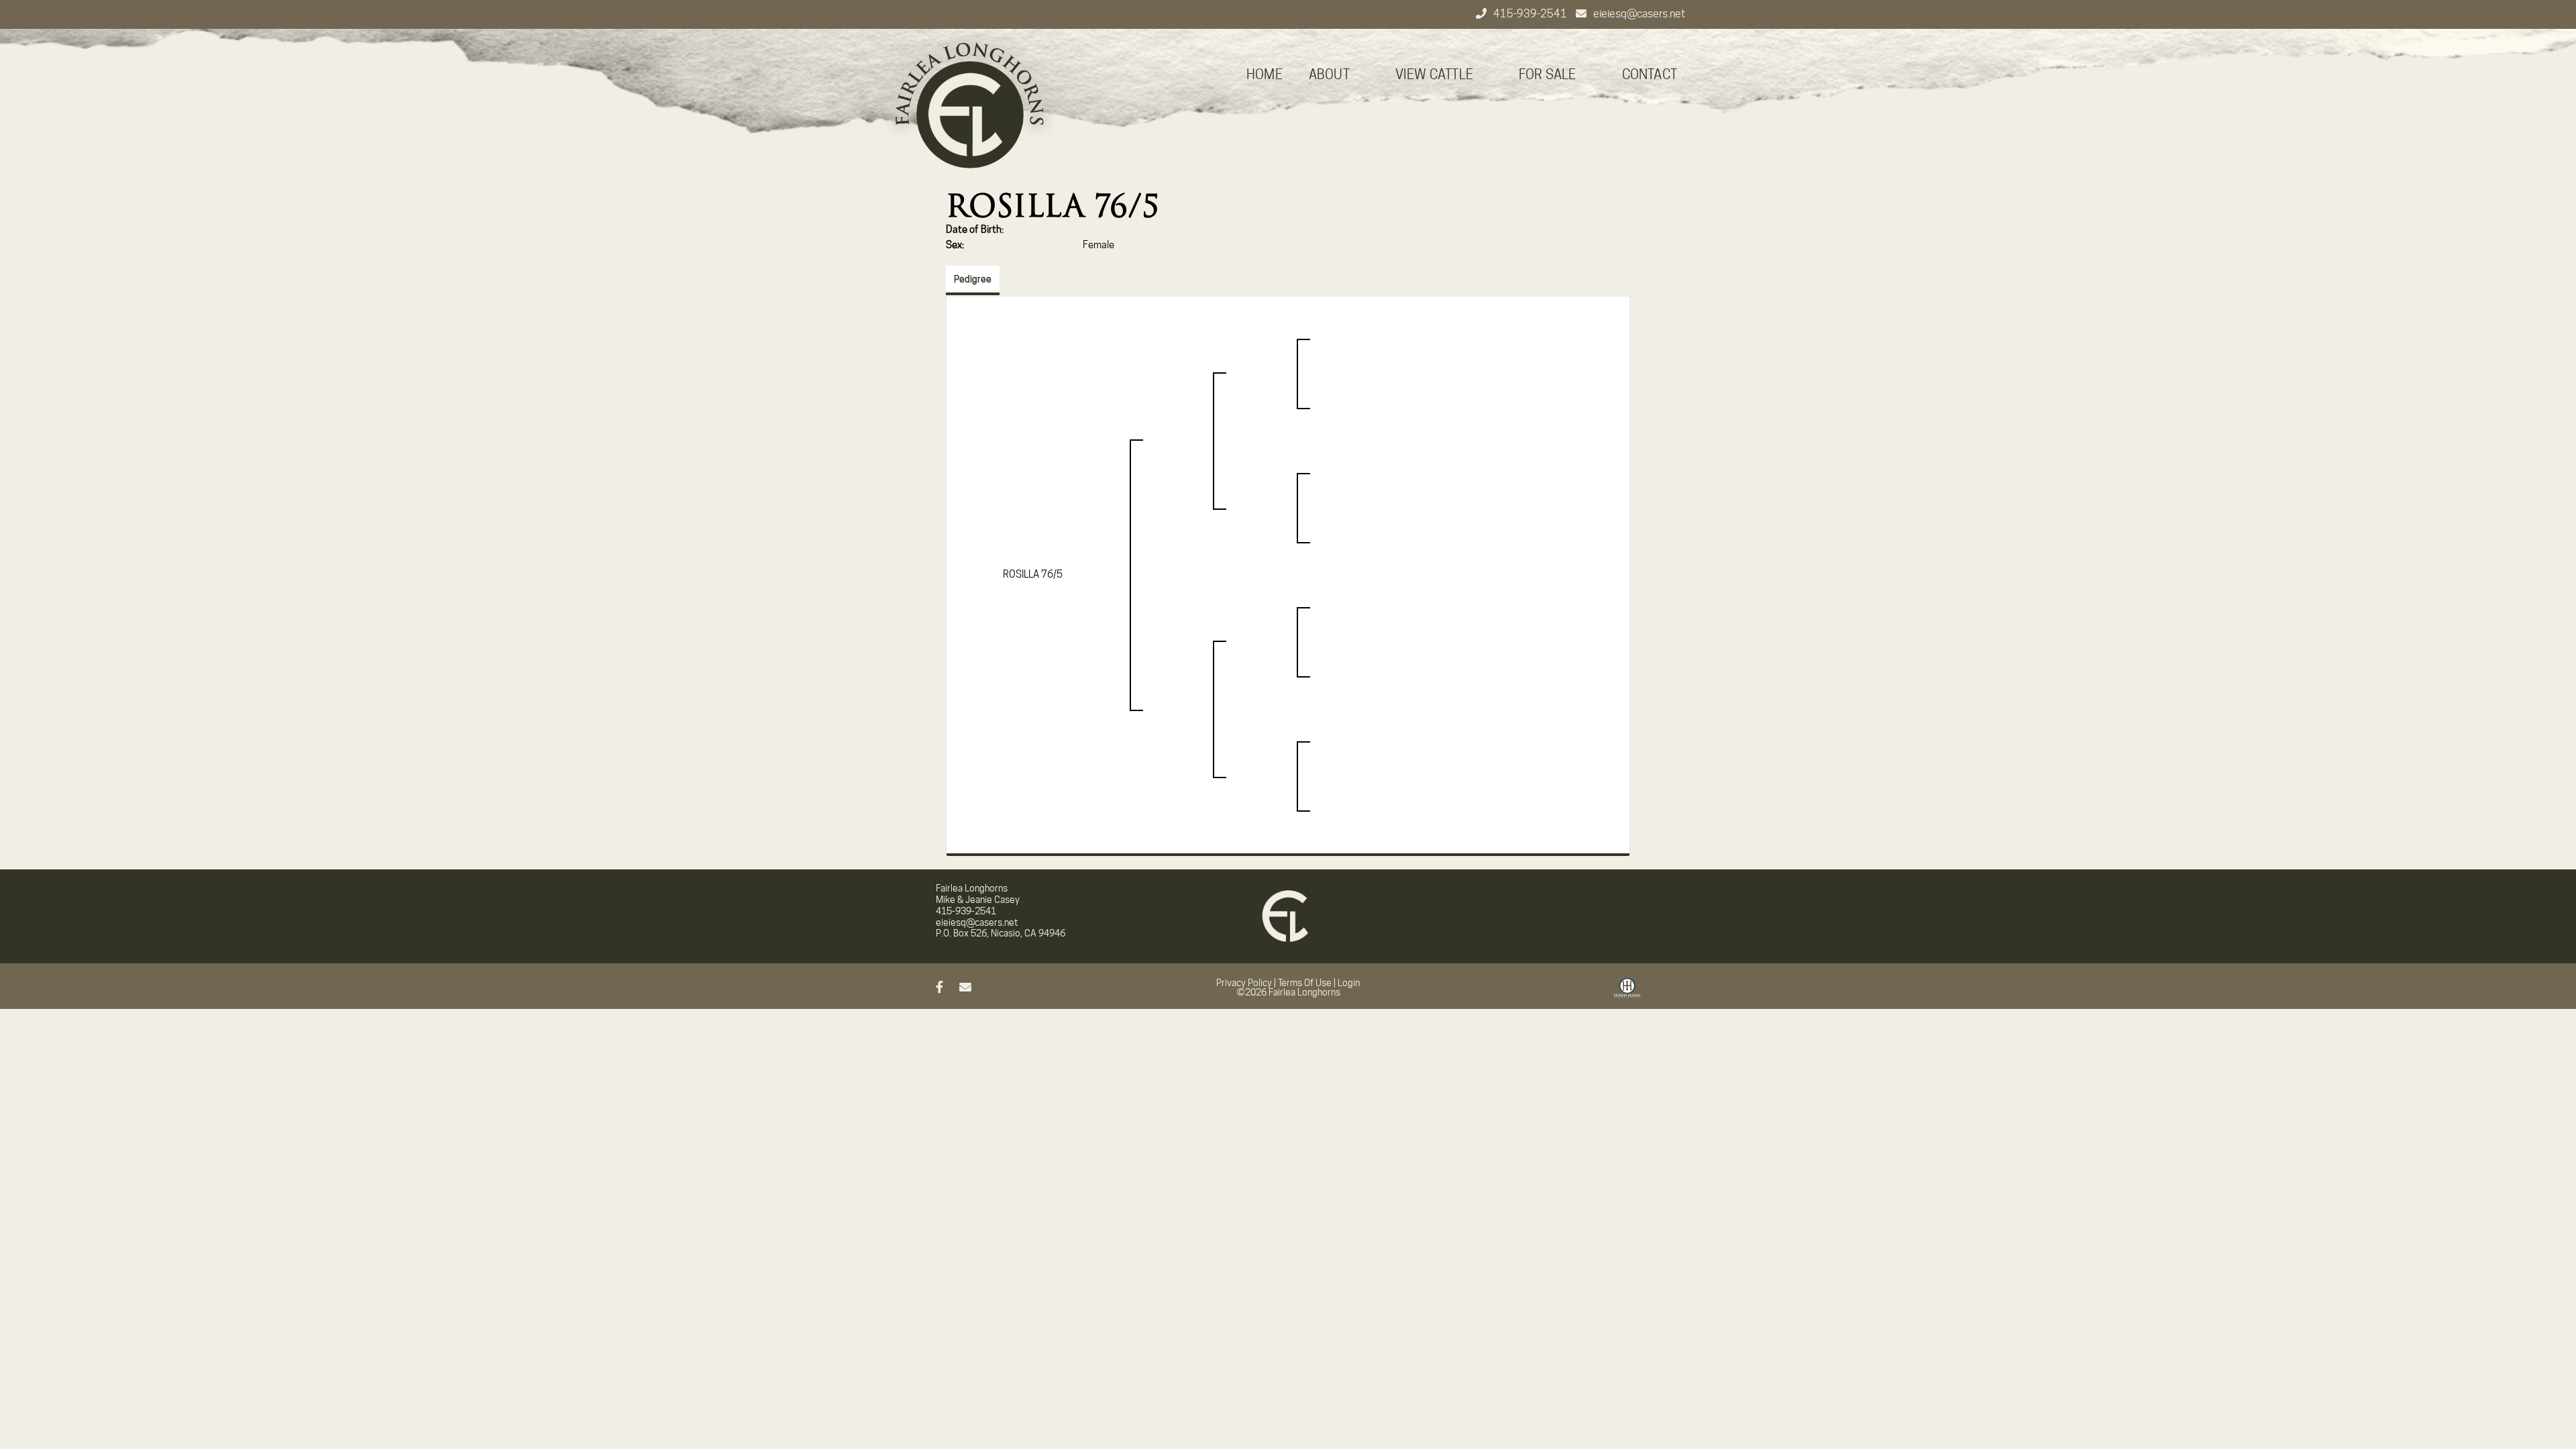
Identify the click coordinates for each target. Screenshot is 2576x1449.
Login (1349, 983)
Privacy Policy (1244, 983)
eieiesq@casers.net (1639, 14)
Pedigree (973, 279)
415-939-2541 (1531, 14)
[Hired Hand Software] (1627, 993)
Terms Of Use (1305, 983)
